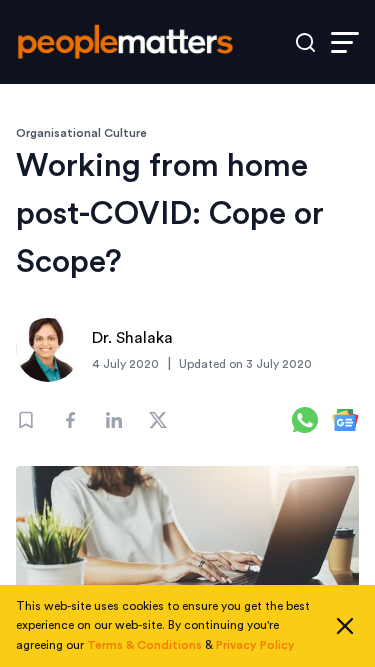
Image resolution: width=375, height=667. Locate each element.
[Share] (70, 420)
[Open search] (305, 42)
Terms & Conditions (144, 645)
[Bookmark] (26, 420)
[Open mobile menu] (345, 42)
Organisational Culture (81, 133)
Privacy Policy (255, 645)
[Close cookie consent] (345, 626)
